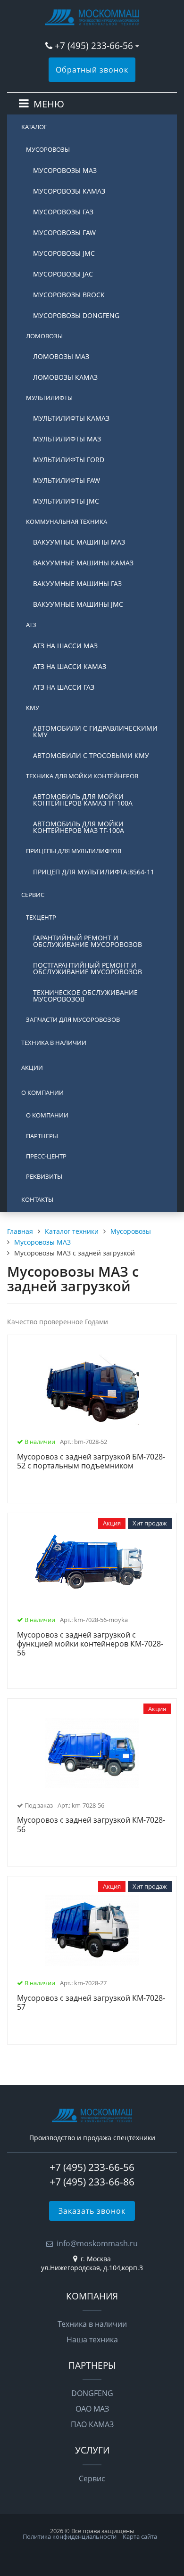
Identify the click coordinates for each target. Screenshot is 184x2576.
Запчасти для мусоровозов (73, 1019)
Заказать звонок (92, 2211)
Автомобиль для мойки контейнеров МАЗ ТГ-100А (79, 827)
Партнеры (42, 1136)
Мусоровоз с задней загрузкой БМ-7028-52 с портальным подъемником (91, 1462)
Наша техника (92, 2340)
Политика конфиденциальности (70, 2536)
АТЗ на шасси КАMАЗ (70, 666)
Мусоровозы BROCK (69, 295)
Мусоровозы (48, 149)
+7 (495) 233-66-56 (95, 45)
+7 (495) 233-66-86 (92, 2182)
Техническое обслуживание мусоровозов (85, 996)
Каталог (34, 127)
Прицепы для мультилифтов (74, 851)
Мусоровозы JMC (64, 253)
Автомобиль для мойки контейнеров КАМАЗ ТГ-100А (83, 800)
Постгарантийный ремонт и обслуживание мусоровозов (88, 968)
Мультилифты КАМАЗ (71, 418)
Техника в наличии (54, 1043)
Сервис (33, 895)
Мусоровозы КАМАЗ (69, 191)
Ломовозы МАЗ (61, 356)
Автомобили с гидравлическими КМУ (95, 731)
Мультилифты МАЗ (67, 439)
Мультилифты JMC (66, 501)
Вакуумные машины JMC (78, 604)
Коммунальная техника (67, 522)
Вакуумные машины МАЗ (79, 542)
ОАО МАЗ (92, 2409)
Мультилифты (49, 398)
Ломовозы (44, 336)
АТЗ (31, 625)
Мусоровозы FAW (64, 232)
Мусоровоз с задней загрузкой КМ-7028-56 (91, 1825)
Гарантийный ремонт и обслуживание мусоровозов (88, 941)
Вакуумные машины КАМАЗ (83, 563)
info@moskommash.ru (97, 2243)
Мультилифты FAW (67, 480)
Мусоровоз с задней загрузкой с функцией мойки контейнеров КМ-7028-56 (90, 1644)
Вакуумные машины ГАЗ (77, 583)
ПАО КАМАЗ (92, 2424)
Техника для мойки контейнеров (82, 776)
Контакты (37, 1199)
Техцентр (41, 917)
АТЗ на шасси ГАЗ (64, 687)
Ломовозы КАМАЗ (65, 377)
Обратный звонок (92, 70)
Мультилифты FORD (69, 460)
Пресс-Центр (46, 1156)
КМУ (33, 708)
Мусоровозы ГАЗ (63, 212)
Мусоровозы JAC (63, 274)
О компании (42, 1092)
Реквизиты (44, 1176)
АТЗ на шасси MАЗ (65, 646)
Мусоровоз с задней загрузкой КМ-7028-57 (91, 2003)
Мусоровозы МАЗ (65, 170)
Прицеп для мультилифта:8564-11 (94, 872)
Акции (32, 1068)
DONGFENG (92, 2393)
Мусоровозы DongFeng (76, 315)
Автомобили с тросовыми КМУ (91, 755)
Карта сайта (140, 2536)
